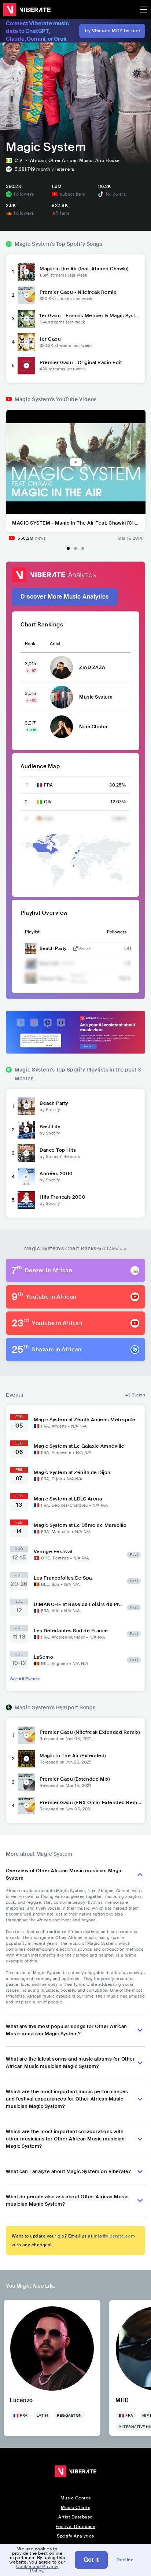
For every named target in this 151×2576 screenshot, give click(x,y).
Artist (55, 644)
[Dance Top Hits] (26, 1153)
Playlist (32, 932)
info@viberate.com (115, 2236)
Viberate (27, 10)
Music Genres (76, 2498)
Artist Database (75, 2517)
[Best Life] (26, 1130)
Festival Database (76, 2527)
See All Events (25, 1679)
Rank (30, 644)
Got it (91, 2560)
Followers (117, 932)
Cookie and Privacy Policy (37, 2569)
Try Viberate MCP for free (112, 31)
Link (75, 948)
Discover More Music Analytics (65, 597)
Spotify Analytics (75, 2536)
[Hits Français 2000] (26, 1200)
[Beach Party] (26, 1106)
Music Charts (75, 2507)
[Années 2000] (26, 1177)
